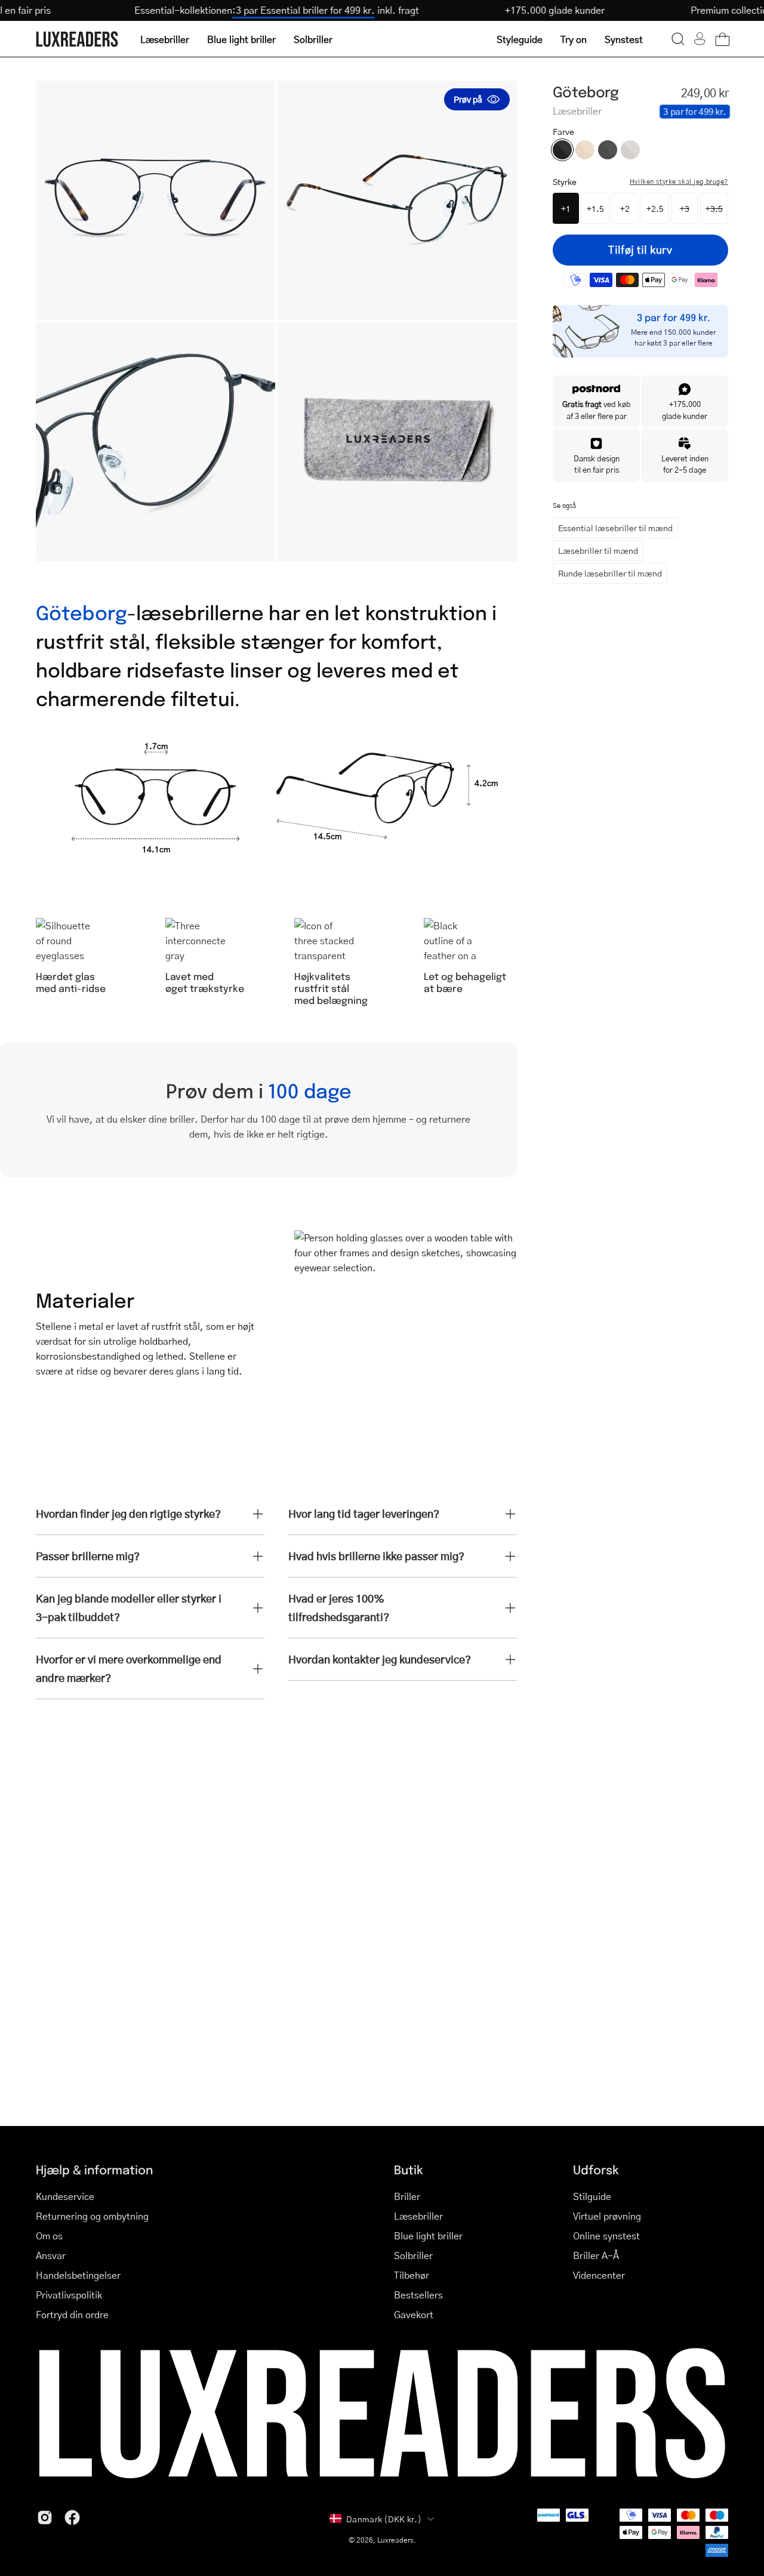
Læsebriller (418, 2216)
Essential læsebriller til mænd (615, 528)
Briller (407, 2196)
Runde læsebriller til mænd (610, 573)
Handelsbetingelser (78, 2275)
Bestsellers (418, 2295)
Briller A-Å (596, 2255)
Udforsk (596, 2169)
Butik (409, 2169)
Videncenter (599, 2275)
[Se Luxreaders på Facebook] (72, 2518)
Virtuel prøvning (607, 2216)
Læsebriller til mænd (598, 550)
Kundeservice (65, 2196)
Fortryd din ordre (72, 2314)
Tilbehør (412, 2275)
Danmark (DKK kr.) (384, 2519)
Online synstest (606, 2235)
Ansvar (51, 2255)
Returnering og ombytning (92, 2216)
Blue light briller (428, 2235)
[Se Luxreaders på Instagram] (45, 2518)
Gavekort (414, 2314)
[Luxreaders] (78, 39)
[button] (678, 39)
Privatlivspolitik (69, 2295)
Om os (49, 2235)
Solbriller (413, 2255)
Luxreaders (395, 2540)
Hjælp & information (94, 2169)
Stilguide (592, 2196)
